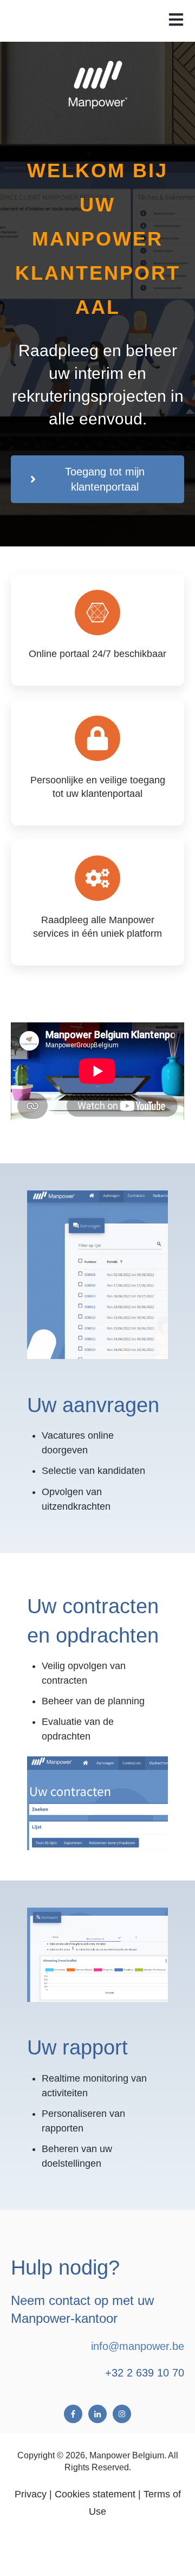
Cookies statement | (98, 2494)
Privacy (31, 2494)
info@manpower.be (138, 2346)
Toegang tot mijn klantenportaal (105, 479)
